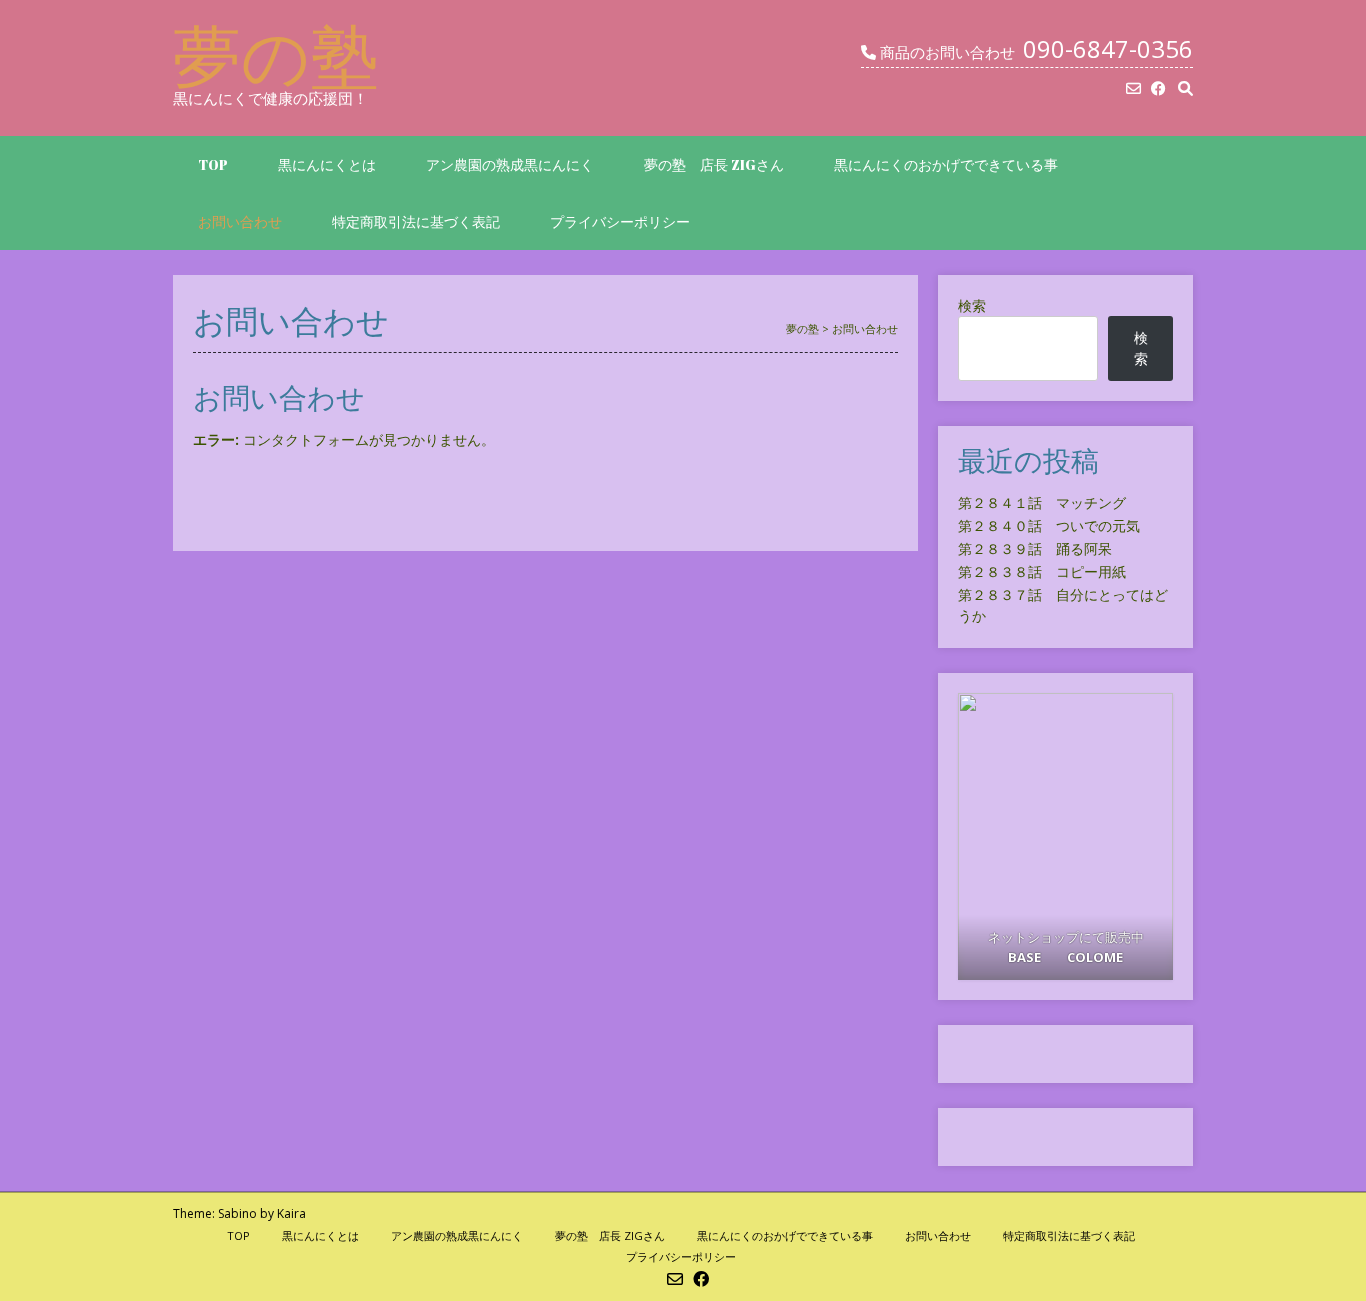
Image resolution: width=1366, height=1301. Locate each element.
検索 (972, 305)
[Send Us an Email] (1133, 88)
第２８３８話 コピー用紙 (1042, 571)
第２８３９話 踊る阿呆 (1035, 548)
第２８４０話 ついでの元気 (1049, 525)
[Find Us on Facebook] (1158, 88)
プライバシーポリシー (620, 221)
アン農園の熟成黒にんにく (510, 164)
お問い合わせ (240, 221)
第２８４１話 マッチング (1042, 502)
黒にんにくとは (327, 164)
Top (213, 164)
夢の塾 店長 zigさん (714, 164)
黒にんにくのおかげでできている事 (946, 164)
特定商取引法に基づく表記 (416, 221)
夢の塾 (276, 55)
